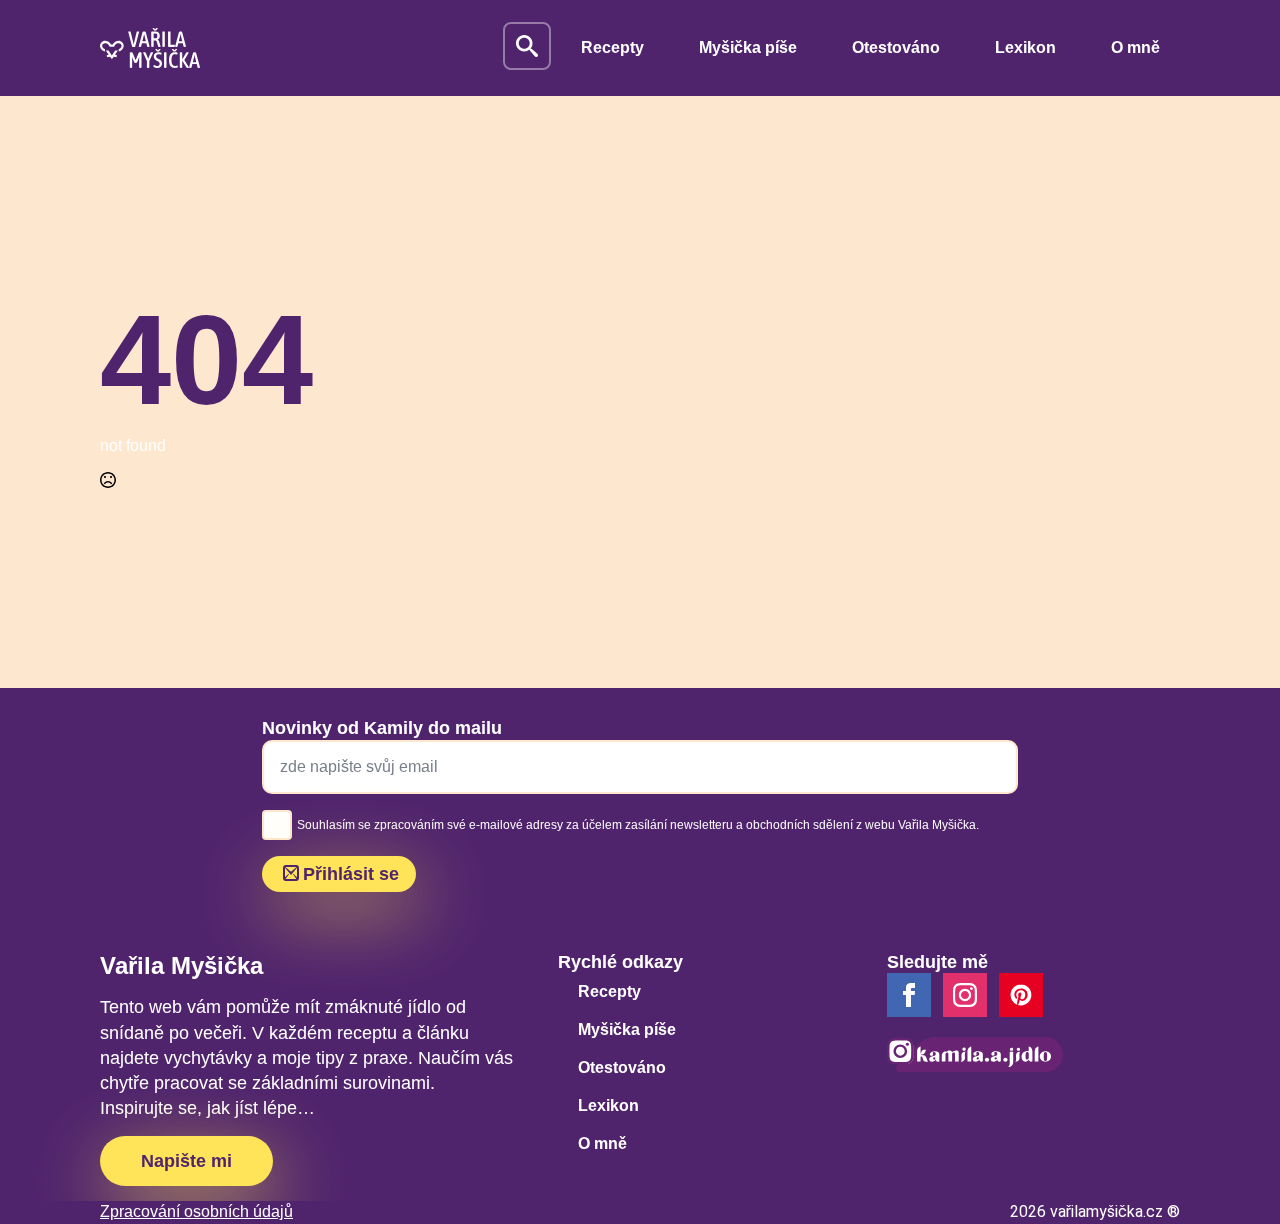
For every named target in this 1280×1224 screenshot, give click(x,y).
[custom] (1021, 995)
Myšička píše (748, 47)
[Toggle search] (527, 46)
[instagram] (965, 995)
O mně (1135, 47)
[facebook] (909, 995)
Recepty (612, 47)
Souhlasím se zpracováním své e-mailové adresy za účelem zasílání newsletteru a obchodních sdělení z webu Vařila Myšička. (638, 825)
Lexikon (1025, 47)
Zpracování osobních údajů (196, 1211)
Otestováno (896, 47)
